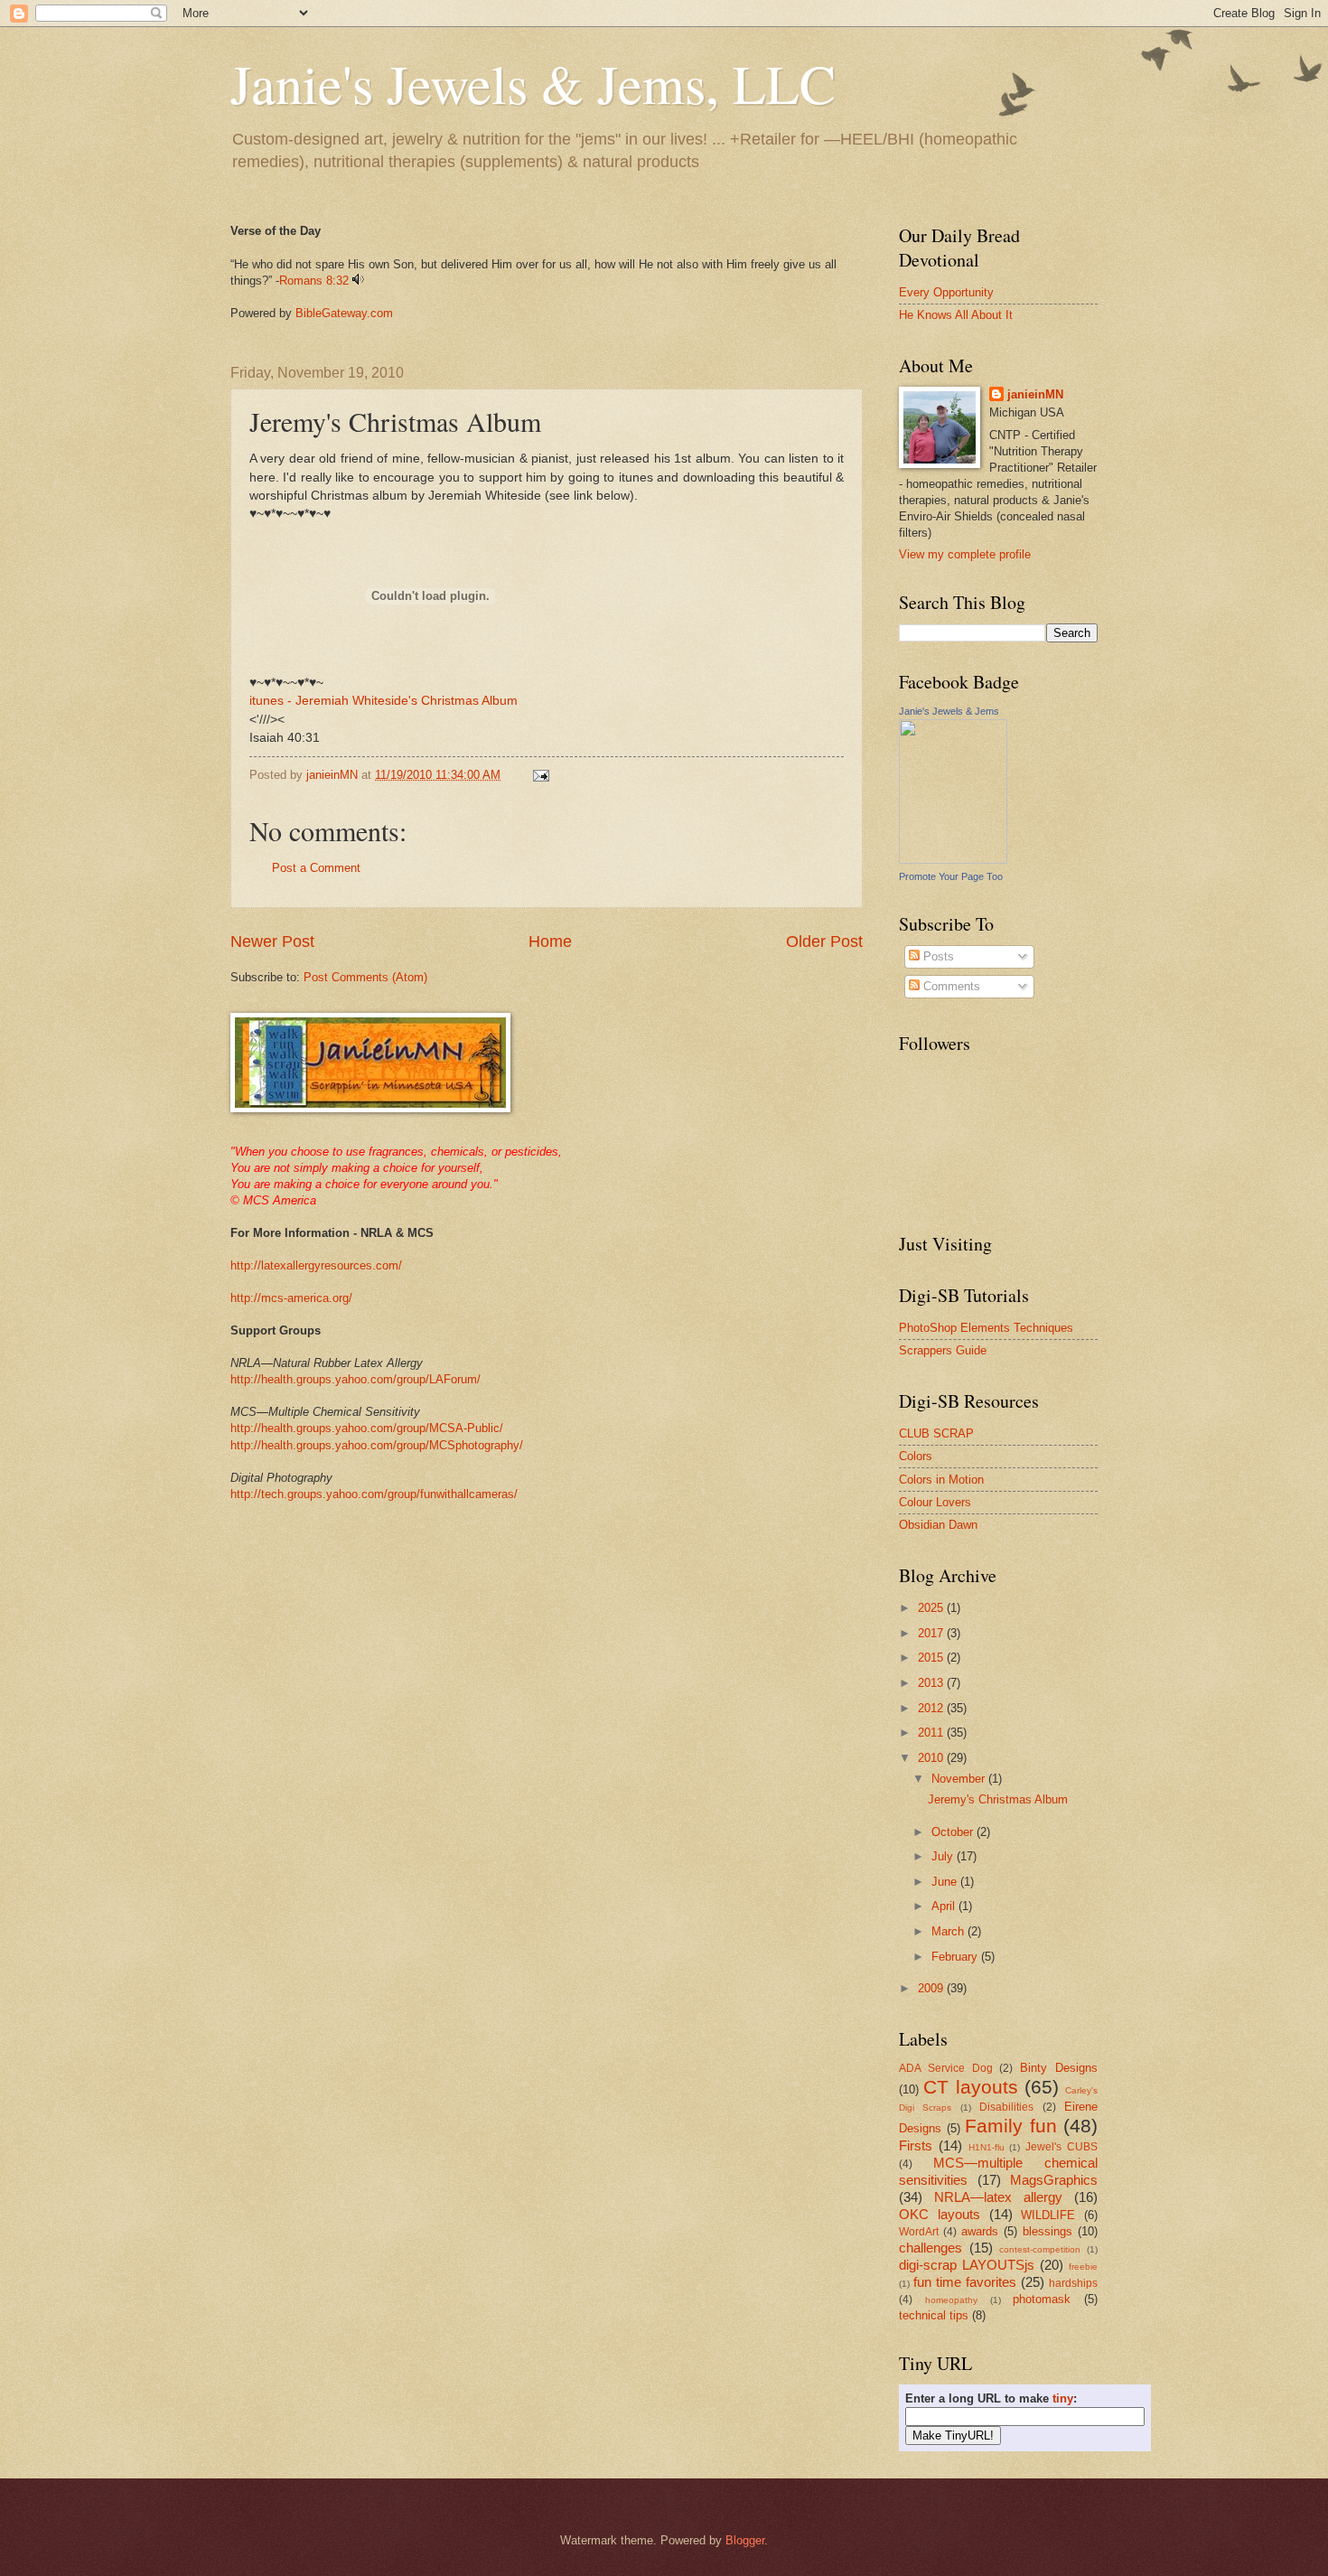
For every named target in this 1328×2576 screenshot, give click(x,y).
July (944, 1856)
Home (550, 941)
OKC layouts (940, 2214)
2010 (932, 1758)
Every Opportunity (946, 292)
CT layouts (970, 2087)
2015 (932, 1658)
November (960, 1779)
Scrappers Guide (943, 1350)
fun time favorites (965, 2282)
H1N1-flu (987, 2147)
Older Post (824, 941)
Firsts (916, 2145)
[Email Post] (540, 775)
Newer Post (272, 941)
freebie (1083, 2267)
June (946, 1882)
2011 (932, 1733)
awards (980, 2231)
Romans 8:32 (314, 281)
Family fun (1011, 2126)
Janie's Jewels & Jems (949, 711)
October (954, 1832)
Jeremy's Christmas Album (998, 1799)
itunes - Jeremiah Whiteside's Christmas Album (383, 701)
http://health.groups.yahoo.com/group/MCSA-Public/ (367, 1428)
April (945, 1906)
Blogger (745, 2540)
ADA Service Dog (946, 2068)
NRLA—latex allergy (998, 2197)
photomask (1042, 2299)
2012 (932, 1708)
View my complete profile (965, 554)
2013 (932, 1683)
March (949, 1931)
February (956, 1957)
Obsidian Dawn (938, 1525)
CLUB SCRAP (936, 1433)
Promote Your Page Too (951, 876)
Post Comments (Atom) (365, 977)
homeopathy (951, 2300)
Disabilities (1006, 2107)
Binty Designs (1059, 2068)
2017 (932, 1633)
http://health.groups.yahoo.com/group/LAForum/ (355, 1379)
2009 (932, 1988)
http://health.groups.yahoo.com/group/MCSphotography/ (377, 1445)
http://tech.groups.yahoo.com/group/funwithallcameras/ (374, 1494)
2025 (932, 1608)
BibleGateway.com (344, 313)
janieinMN (1035, 394)
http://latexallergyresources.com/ (316, 1265)
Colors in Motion (941, 1480)
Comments (950, 986)
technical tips (934, 2315)
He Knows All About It (956, 315)
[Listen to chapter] (358, 281)
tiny (1063, 2398)
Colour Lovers (935, 1502)
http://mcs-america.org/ (291, 1298)
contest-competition (1040, 2249)
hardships (1073, 2283)
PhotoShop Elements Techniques (986, 1328)
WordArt (919, 2232)
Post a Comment (316, 868)
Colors (916, 1456)
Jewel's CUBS (1061, 2147)
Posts (937, 956)
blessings (1047, 2231)
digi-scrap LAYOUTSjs (967, 2265)
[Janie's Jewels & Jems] (953, 860)
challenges (931, 2248)
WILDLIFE (1048, 2215)
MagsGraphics (1054, 2180)
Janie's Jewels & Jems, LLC (533, 83)
